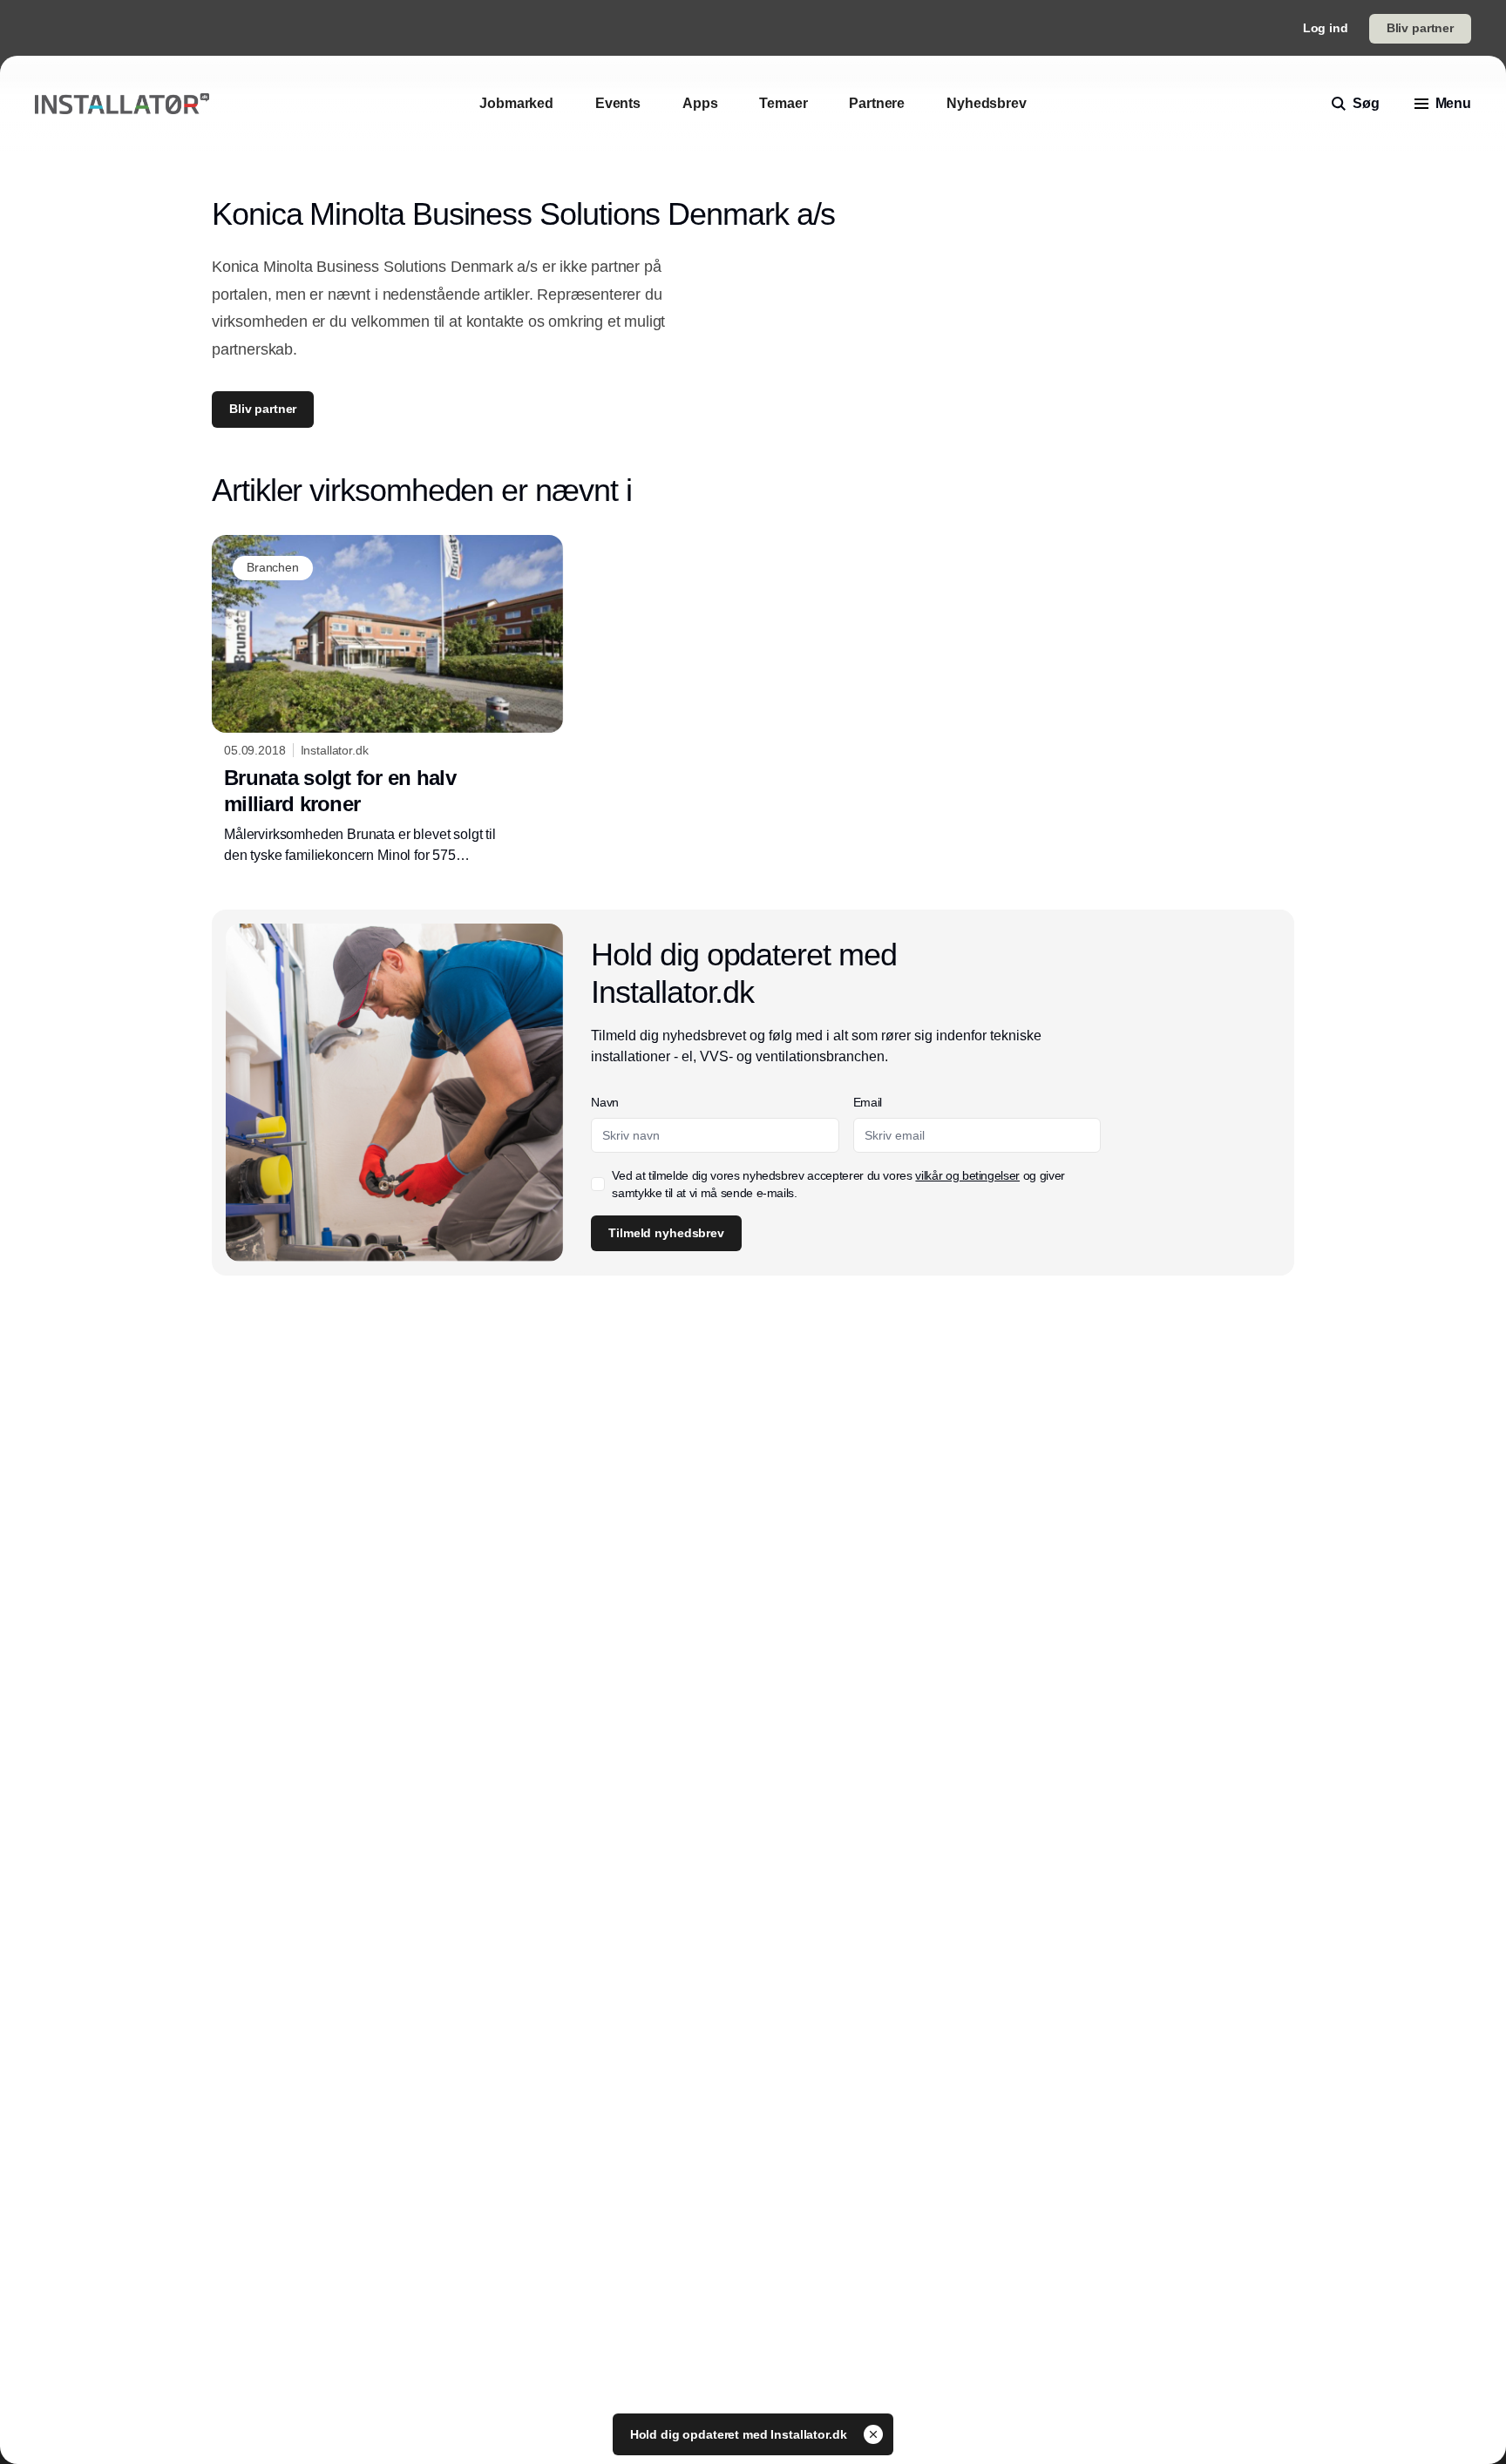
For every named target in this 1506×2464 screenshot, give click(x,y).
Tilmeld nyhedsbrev (666, 1233)
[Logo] (122, 104)
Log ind (1326, 28)
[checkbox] (598, 1184)
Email (868, 1102)
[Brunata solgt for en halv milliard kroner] (387, 701)
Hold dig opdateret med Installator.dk (740, 2434)
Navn (605, 1102)
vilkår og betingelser (967, 1175)
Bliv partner (1420, 28)
